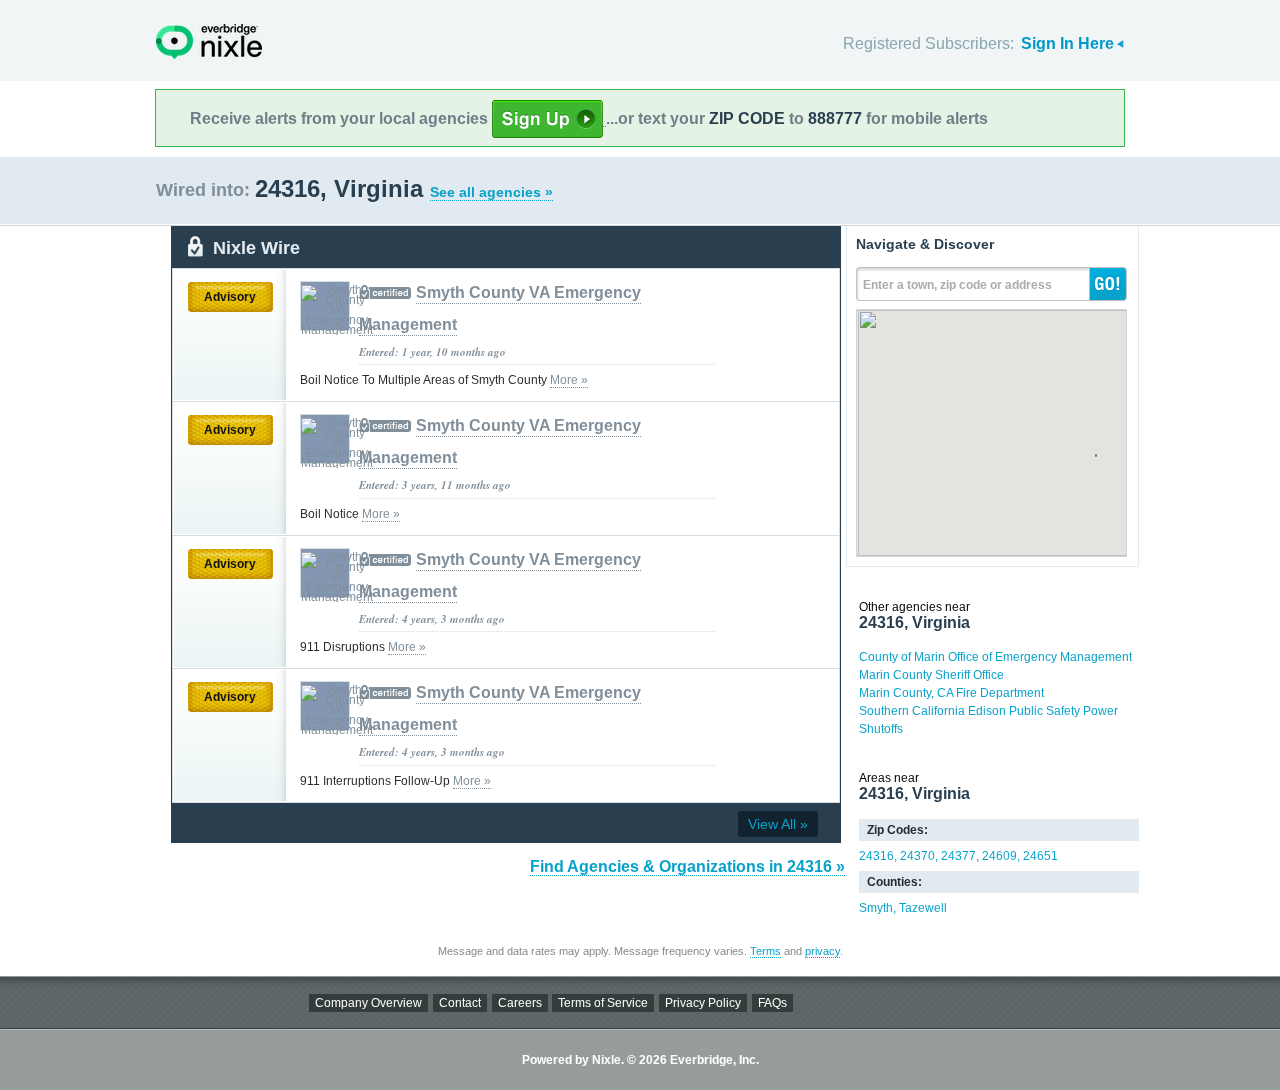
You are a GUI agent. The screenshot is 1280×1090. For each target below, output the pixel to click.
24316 (876, 856)
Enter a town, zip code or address (957, 285)
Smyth (876, 908)
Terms (765, 951)
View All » (778, 824)
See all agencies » (491, 192)
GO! (1108, 284)
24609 (999, 856)
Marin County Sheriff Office (931, 675)
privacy (822, 951)
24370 (917, 856)
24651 (1040, 856)
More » (569, 380)
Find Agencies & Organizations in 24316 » (687, 866)
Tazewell (923, 908)
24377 (958, 856)
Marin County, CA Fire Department (951, 693)
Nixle (209, 41)
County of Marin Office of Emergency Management (995, 657)
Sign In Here (1067, 43)
